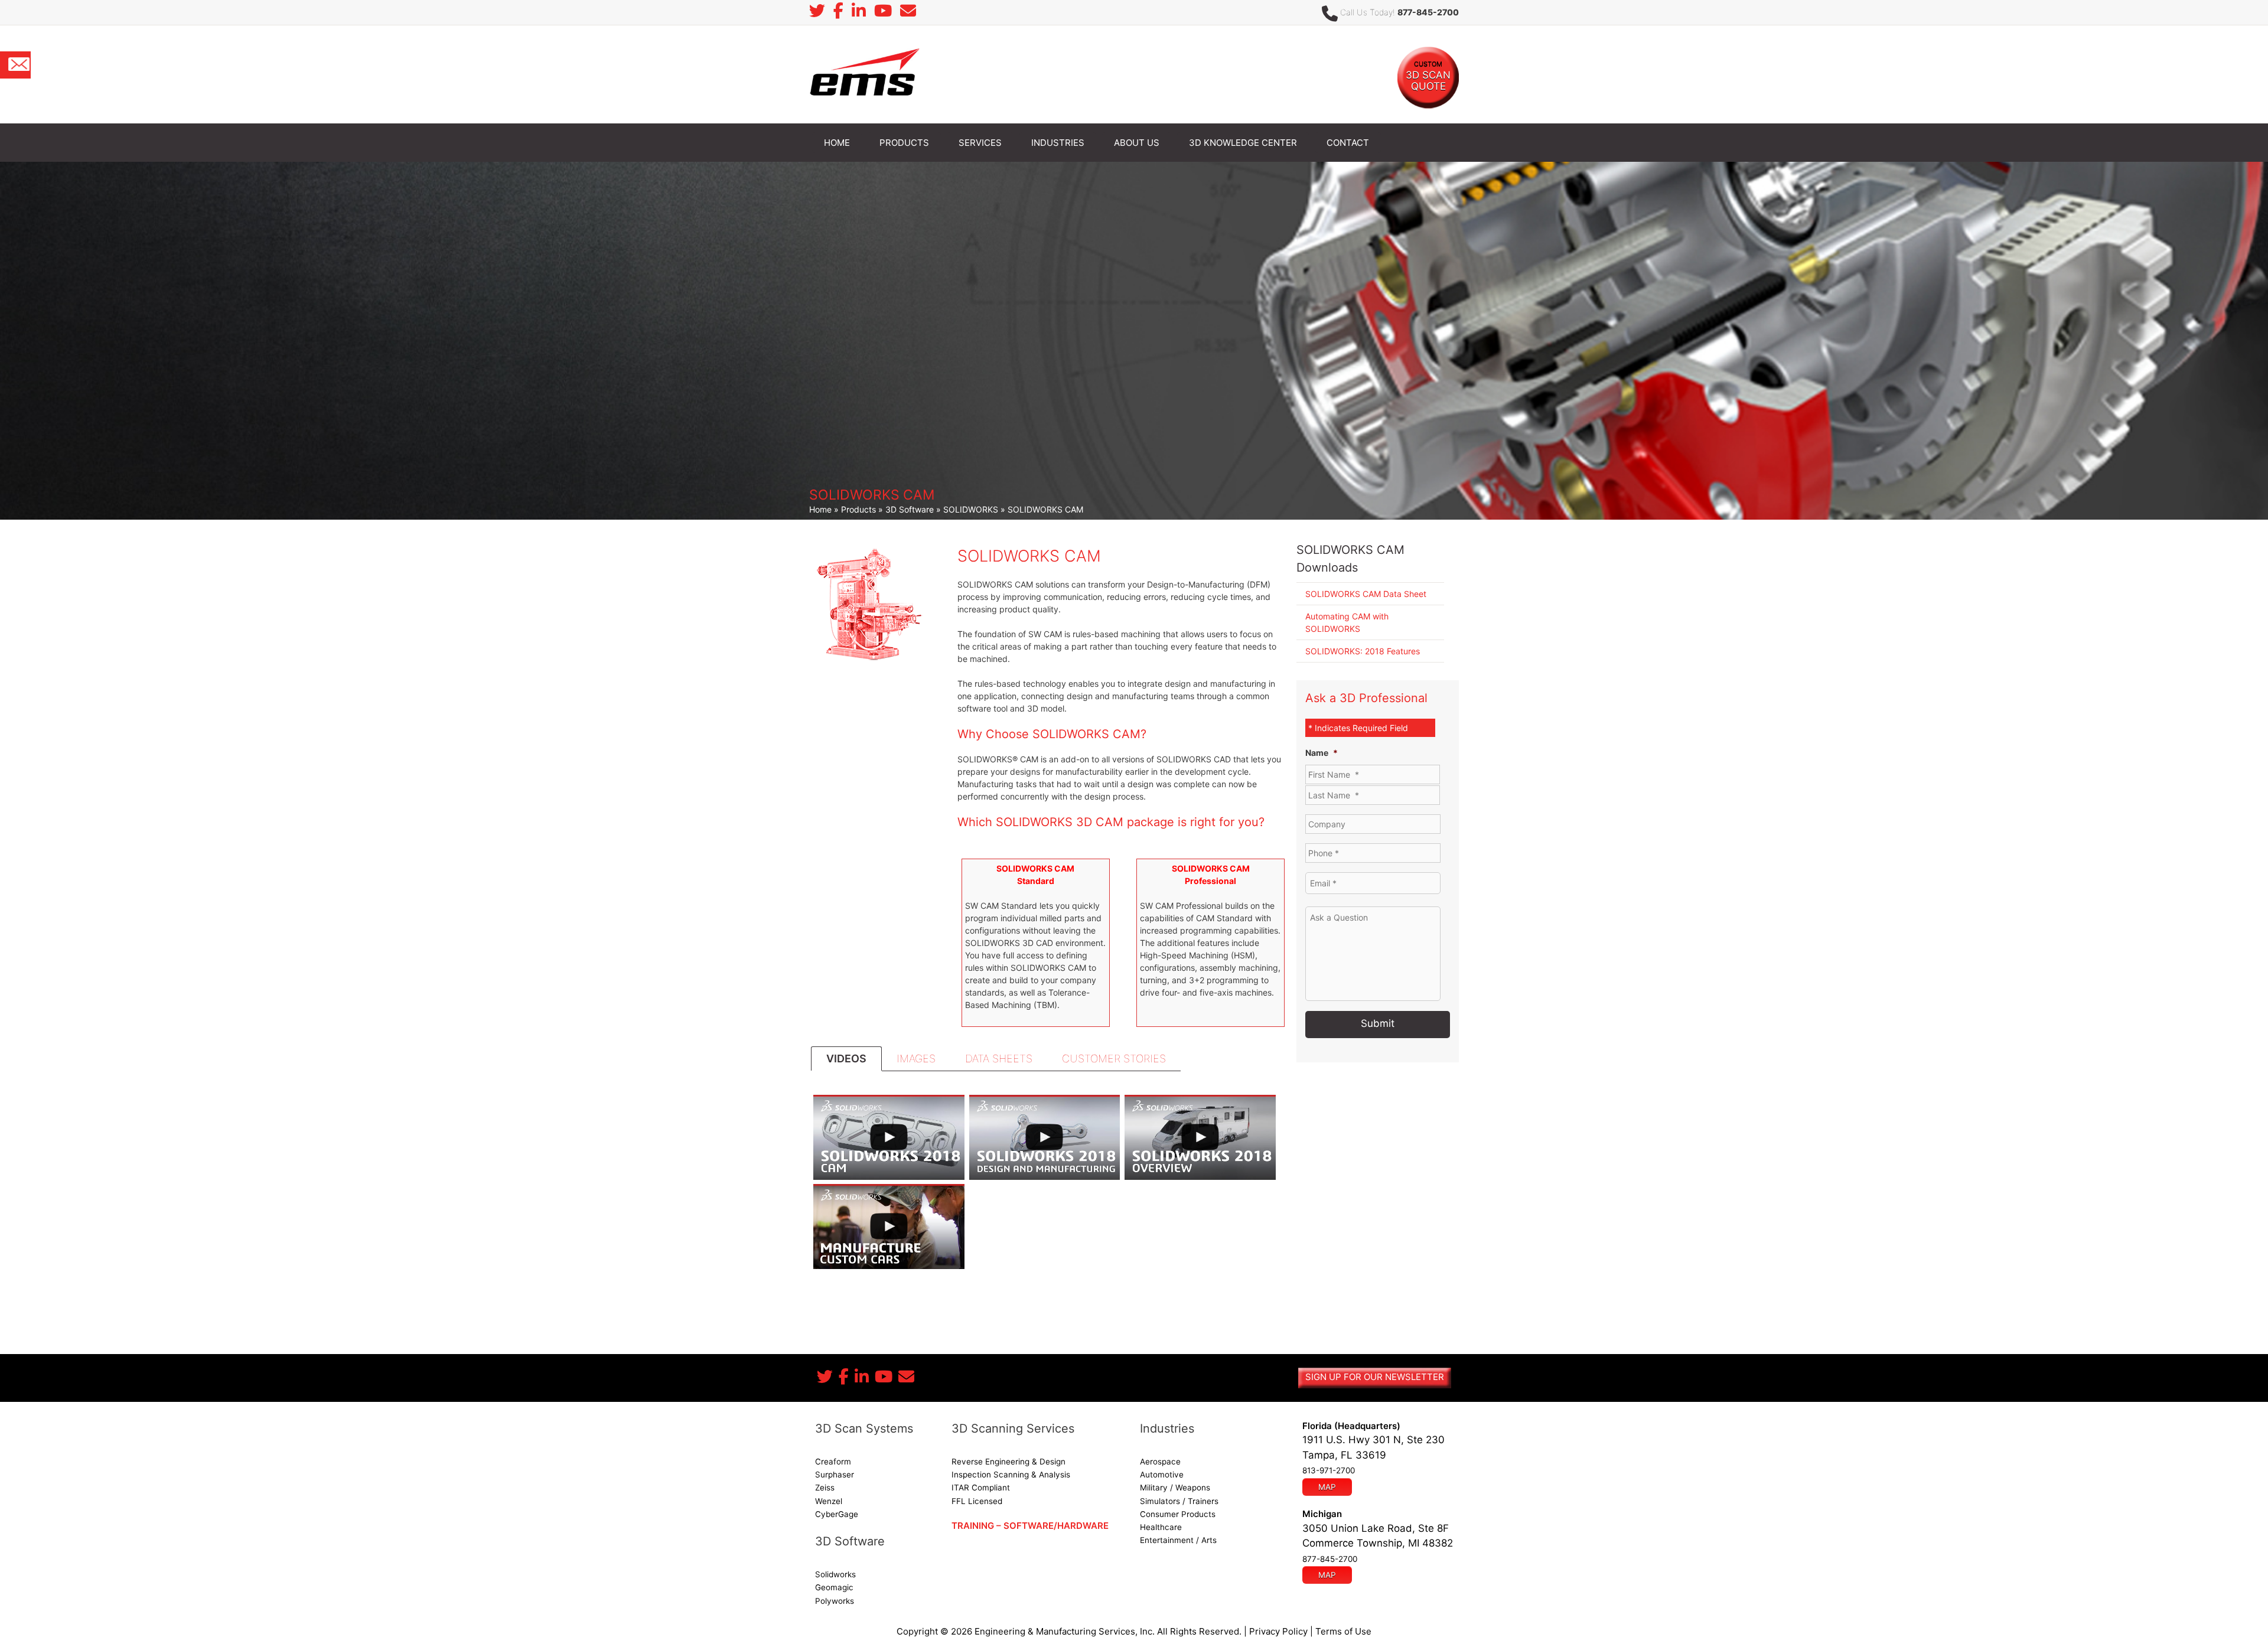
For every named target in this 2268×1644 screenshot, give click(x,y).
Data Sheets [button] (999, 1059)
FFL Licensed (977, 1501)
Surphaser (835, 1475)
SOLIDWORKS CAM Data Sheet (1366, 594)
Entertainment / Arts (1178, 1540)
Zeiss (825, 1488)
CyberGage (837, 1514)
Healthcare (1161, 1527)
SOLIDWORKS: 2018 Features (1363, 651)
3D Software (910, 509)
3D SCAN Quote (1428, 76)
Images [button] (916, 1059)
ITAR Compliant (981, 1488)
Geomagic (834, 1587)
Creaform (833, 1462)
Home (820, 509)
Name (1322, 753)
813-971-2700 (1329, 1470)
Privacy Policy (1278, 1631)
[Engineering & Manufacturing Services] (864, 74)
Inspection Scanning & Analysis (1011, 1475)
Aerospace (1160, 1462)
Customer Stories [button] (1114, 1059)
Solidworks (835, 1574)
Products (858, 509)
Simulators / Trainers (1179, 1501)
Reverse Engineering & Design (1008, 1462)
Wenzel (829, 1501)
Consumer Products (1178, 1514)
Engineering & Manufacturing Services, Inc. (1065, 1631)
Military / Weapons (1175, 1488)
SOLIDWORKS (971, 509)
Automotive (1162, 1475)
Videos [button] (846, 1059)
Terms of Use (1343, 1631)
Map (1327, 1487)
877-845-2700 (1428, 12)
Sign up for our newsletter (1375, 1377)
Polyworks (835, 1601)
